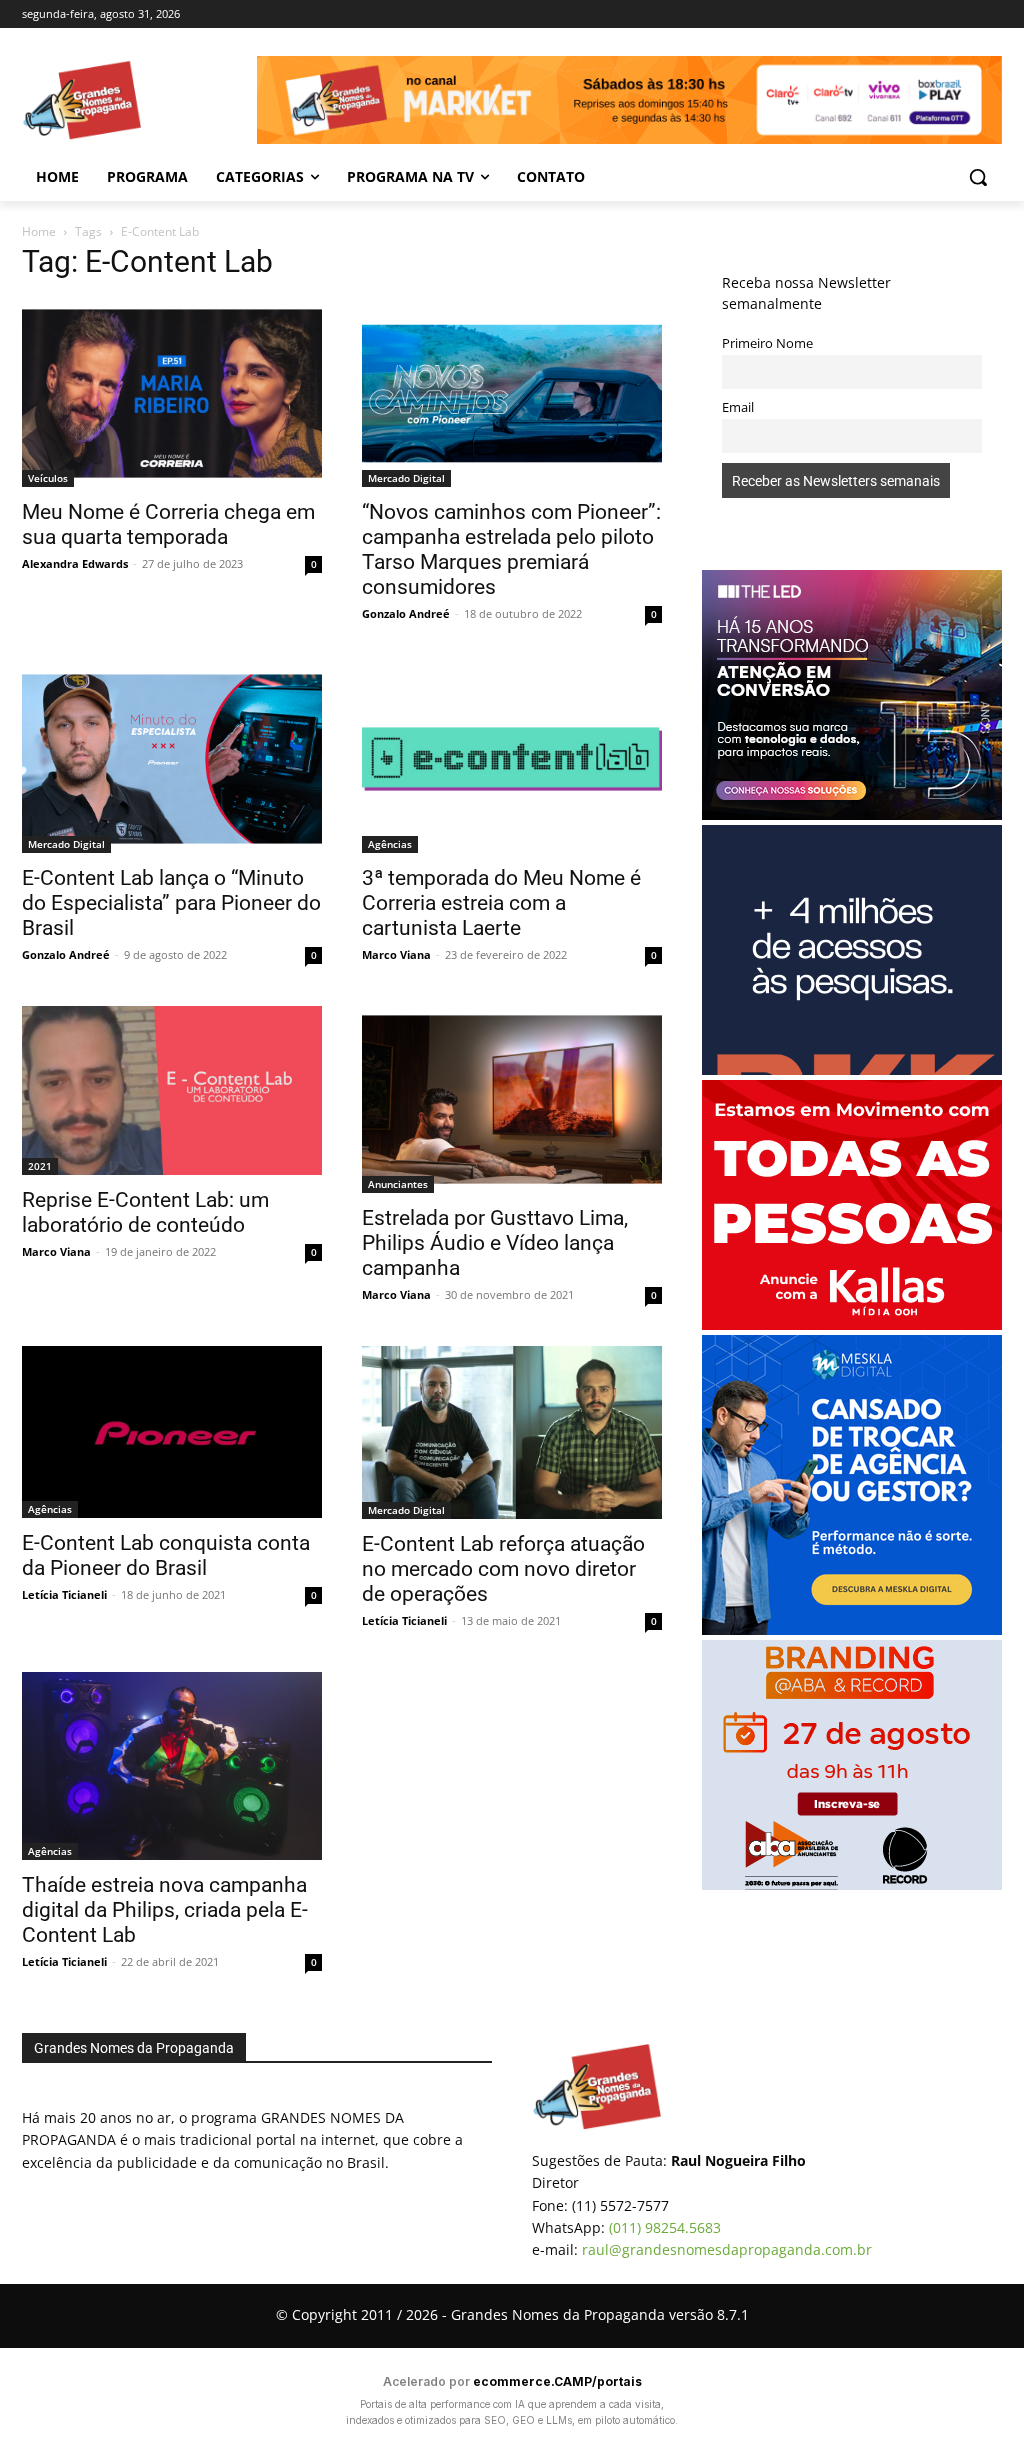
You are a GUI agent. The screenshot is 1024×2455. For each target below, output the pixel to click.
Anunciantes (398, 1184)
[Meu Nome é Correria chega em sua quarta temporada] (172, 394)
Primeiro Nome (767, 343)
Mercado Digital (406, 478)
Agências (390, 844)
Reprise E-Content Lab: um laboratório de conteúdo (145, 1212)
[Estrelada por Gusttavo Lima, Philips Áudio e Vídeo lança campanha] (512, 1100)
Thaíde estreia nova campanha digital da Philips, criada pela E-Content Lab (165, 1910)
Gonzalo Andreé (406, 613)
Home (39, 231)
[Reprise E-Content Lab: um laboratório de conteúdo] (172, 1090)
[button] (978, 177)
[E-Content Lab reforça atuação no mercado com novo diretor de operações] (512, 1432)
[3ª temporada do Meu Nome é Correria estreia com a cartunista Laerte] (512, 759)
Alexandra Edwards (75, 563)
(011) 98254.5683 (665, 2227)
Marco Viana (396, 954)
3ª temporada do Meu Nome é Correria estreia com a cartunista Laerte (501, 903)
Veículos (48, 478)
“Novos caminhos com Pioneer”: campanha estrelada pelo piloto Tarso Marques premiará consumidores (511, 549)
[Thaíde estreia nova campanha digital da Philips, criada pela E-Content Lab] (172, 1766)
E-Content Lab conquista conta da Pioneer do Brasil (166, 1555)
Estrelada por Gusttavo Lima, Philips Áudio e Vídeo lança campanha (495, 1243)
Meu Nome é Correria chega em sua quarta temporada (168, 524)
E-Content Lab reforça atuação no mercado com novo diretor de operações (503, 1569)
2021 (40, 1166)
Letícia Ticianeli (64, 1594)
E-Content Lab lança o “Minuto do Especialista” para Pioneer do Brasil (171, 903)
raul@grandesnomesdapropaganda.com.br (727, 2249)
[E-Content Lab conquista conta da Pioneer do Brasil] (172, 1432)
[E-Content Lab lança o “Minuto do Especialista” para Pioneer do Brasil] (172, 759)
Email (738, 407)
